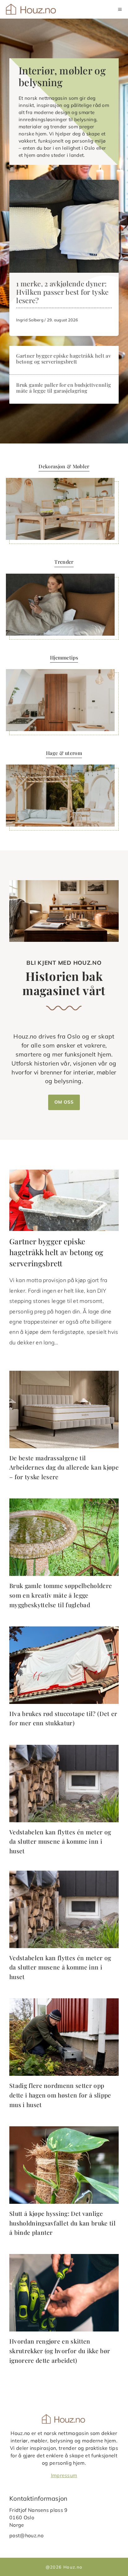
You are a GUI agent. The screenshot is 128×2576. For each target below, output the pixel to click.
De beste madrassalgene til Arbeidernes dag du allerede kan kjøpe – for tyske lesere (64, 1467)
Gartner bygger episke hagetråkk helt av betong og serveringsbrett (63, 359)
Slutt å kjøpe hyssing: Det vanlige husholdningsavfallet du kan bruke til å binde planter (62, 2223)
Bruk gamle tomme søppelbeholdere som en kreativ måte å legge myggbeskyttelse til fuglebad (61, 1595)
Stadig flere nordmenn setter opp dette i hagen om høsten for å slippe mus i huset (60, 2095)
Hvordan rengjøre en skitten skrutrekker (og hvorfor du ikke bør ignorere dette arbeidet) (60, 2351)
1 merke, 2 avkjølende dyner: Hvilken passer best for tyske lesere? (62, 292)
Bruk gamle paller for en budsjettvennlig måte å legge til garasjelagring (64, 388)
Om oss (64, 1102)
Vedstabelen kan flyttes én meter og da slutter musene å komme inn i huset (60, 1841)
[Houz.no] (32, 9)
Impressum (64, 2475)
